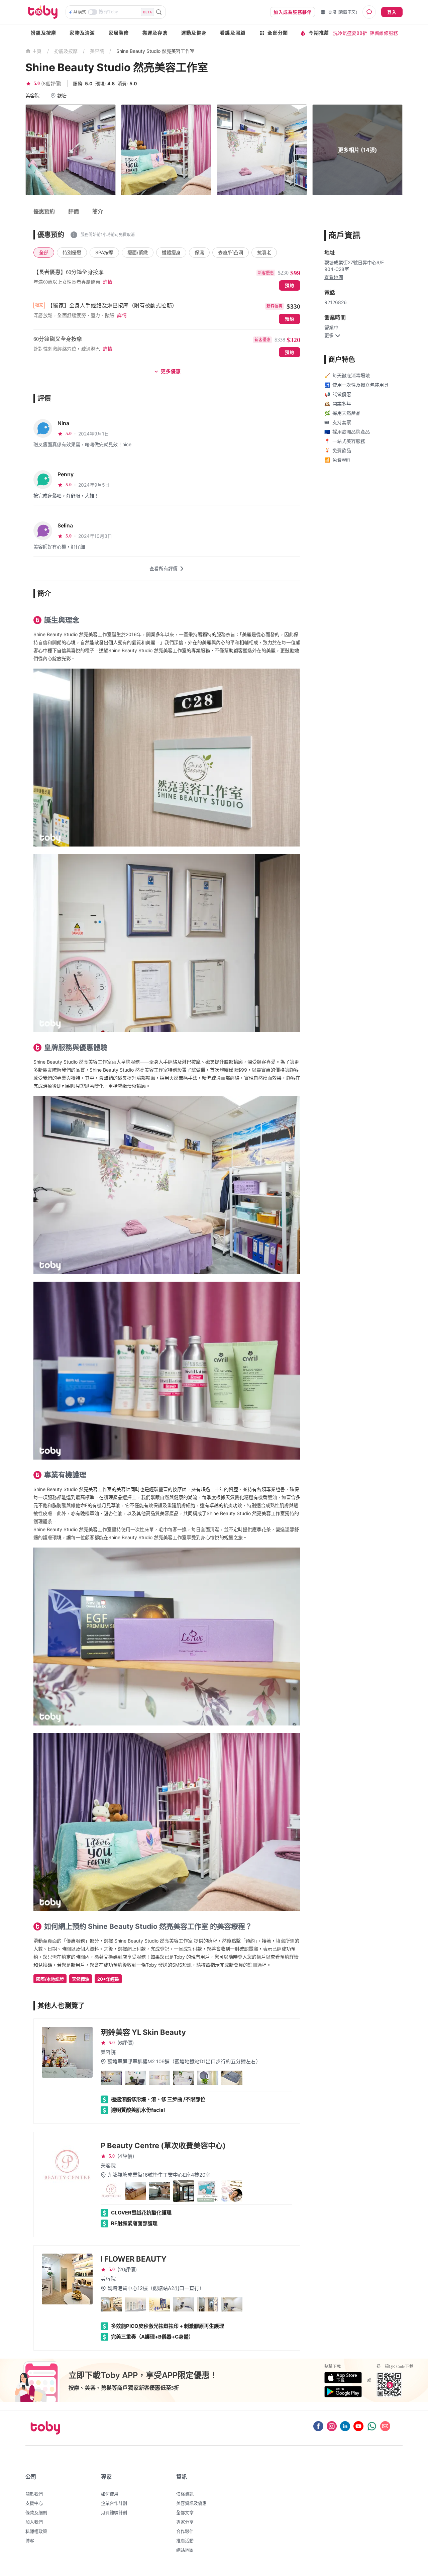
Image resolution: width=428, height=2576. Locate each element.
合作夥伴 (185, 2531)
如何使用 (110, 2494)
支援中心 (34, 2503)
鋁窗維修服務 (384, 33)
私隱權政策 (36, 2531)
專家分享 (185, 2522)
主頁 (37, 51)
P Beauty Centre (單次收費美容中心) (163, 2146)
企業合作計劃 (114, 2503)
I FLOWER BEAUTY (134, 2259)
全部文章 (185, 2512)
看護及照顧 (233, 33)
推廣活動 (185, 2541)
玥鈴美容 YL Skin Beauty (143, 2032)
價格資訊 (185, 2494)
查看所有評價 (164, 568)
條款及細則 (36, 2512)
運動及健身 (194, 33)
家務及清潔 (82, 33)
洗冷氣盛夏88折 (350, 33)
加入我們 (34, 2522)
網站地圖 (185, 2550)
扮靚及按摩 (43, 33)
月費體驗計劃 (114, 2512)
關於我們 (34, 2494)
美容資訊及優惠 (191, 2503)
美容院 (97, 51)
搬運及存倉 (155, 33)
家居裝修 (119, 33)
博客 (30, 2541)
